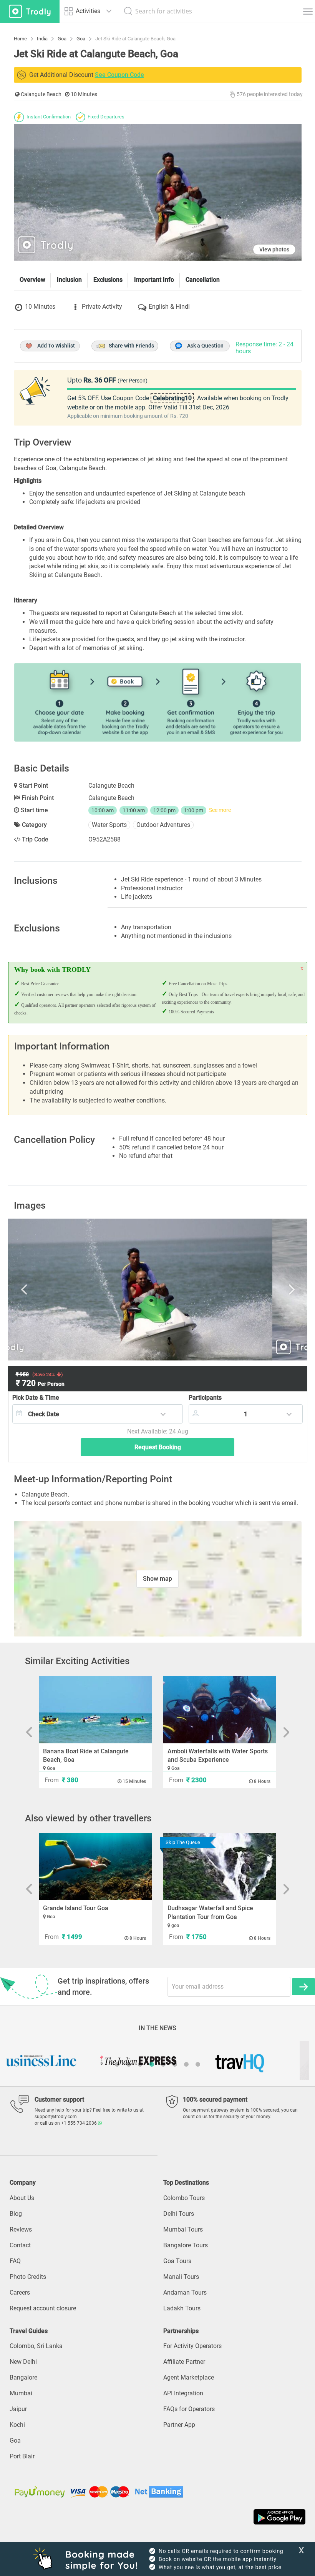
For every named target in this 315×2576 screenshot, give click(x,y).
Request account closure (43, 2308)
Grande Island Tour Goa (76, 1908)
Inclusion (69, 280)
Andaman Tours (185, 2292)
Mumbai (21, 2393)
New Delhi (23, 2362)
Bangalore (23, 2377)
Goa (15, 2440)
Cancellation (203, 280)
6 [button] (175, 2064)
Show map (157, 1579)
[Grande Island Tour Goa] (95, 1867)
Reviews (21, 2229)
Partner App (179, 2425)
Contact (20, 2245)
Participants (205, 1398)
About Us (22, 2198)
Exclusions (108, 280)
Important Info (154, 280)
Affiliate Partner (184, 2362)
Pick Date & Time (36, 1398)
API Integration (183, 2393)
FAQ (15, 2261)
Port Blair (22, 2456)
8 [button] (198, 2064)
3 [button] (140, 2064)
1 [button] (117, 2064)
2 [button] (129, 2064)
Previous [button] (57, 1290)
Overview (32, 280)
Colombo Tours (184, 2198)
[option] (158, 1290)
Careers (20, 2292)
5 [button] (163, 2064)
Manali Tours (181, 2277)
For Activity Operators (192, 2346)
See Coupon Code (119, 75)
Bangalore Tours (186, 2245)
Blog (16, 2214)
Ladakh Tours (182, 2308)
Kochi (17, 2425)
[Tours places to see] (30, 11)
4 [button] (152, 2064)
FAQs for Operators (189, 2409)
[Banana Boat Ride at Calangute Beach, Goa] (95, 1710)
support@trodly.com (56, 2117)
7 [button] (186, 2064)
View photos (274, 249)
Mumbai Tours (183, 2229)
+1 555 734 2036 (80, 2123)
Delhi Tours (179, 2214)
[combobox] (98, 1414)
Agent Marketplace (189, 2377)
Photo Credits (28, 2277)
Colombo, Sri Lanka (36, 2346)
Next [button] (259, 1290)
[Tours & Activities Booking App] (157, 2517)
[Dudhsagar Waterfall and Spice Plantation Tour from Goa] (220, 1867)
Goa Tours (177, 2261)
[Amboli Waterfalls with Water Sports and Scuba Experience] (220, 1710)
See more (220, 810)
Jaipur (18, 2409)
